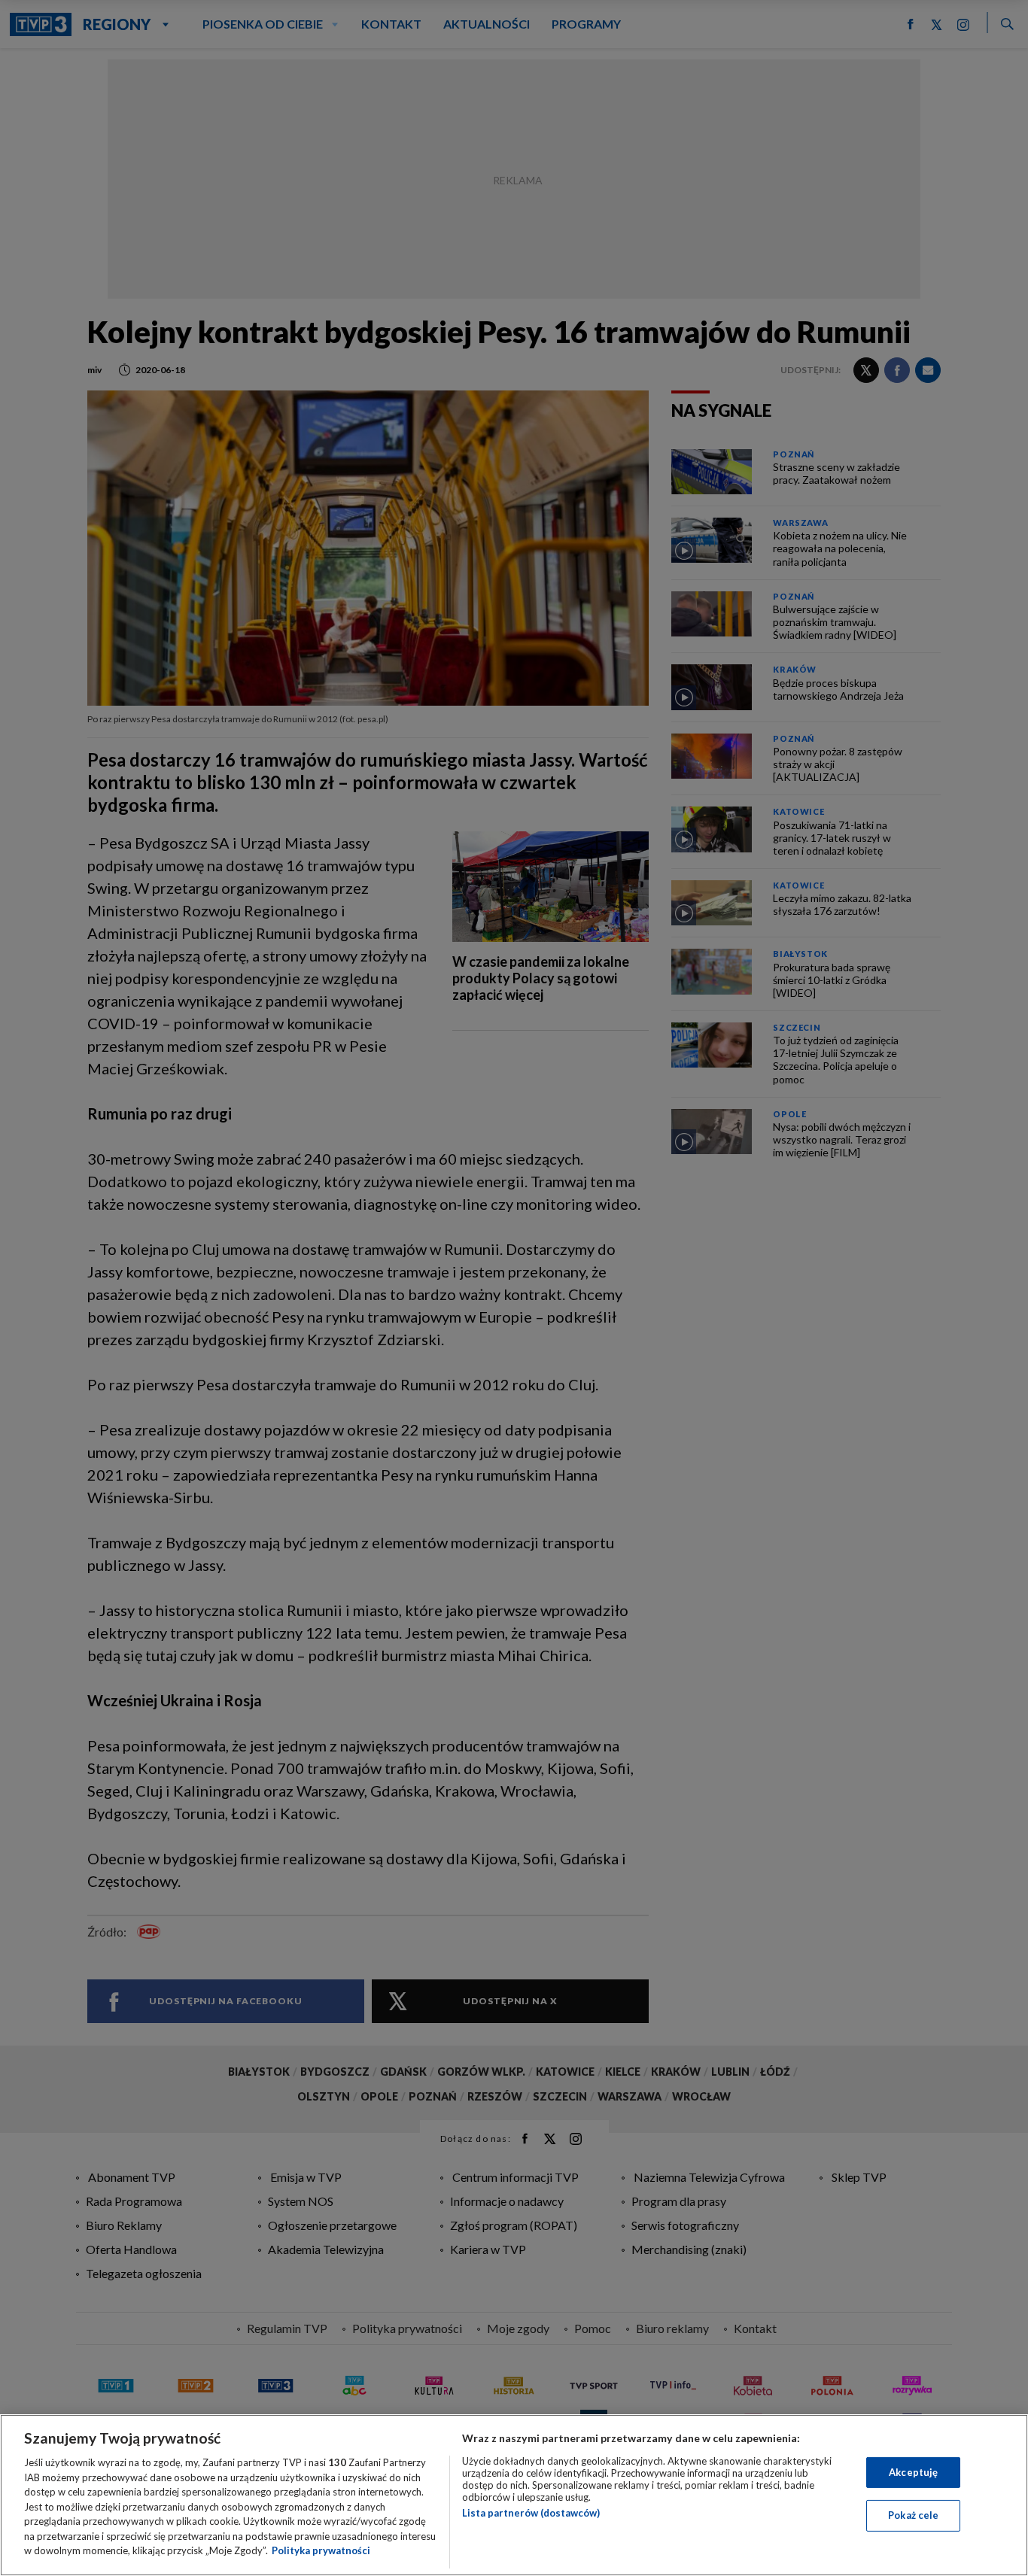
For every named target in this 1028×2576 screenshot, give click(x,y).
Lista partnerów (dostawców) (531, 2513)
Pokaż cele (913, 2515)
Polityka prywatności (321, 2550)
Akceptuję (913, 2472)
